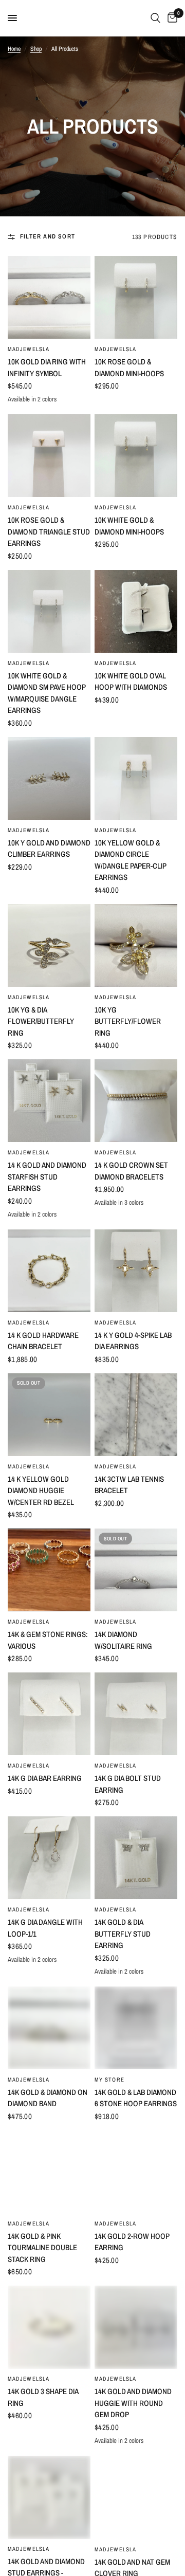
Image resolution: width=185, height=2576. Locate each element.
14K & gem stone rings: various (48, 1640)
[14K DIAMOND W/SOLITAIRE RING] (136, 1570)
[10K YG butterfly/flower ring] (136, 945)
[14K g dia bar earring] (49, 1714)
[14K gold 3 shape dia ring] (49, 2327)
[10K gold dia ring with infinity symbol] (49, 297)
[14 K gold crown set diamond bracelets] (136, 1101)
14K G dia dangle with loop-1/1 (45, 1928)
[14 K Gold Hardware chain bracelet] (49, 1271)
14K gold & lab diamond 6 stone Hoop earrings (136, 2098)
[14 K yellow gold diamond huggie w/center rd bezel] (49, 1415)
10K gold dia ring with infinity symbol (47, 367)
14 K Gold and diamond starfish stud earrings (47, 1176)
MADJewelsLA (29, 349)
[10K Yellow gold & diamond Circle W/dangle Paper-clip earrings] (136, 778)
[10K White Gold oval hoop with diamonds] (136, 611)
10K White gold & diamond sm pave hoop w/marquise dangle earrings (47, 693)
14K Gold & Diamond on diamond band (48, 2098)
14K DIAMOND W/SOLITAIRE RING (123, 1640)
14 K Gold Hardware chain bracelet (43, 1341)
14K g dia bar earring (45, 1778)
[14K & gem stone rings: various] (49, 1570)
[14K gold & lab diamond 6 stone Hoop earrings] (136, 2028)
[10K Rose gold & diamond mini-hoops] (136, 297)
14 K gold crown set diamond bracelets (131, 1171)
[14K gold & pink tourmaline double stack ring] (49, 2172)
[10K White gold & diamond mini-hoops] (136, 456)
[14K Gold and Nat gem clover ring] (136, 2497)
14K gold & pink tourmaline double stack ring (42, 2248)
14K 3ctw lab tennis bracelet (129, 1485)
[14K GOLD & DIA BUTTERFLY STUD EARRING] (136, 1858)
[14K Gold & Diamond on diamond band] (49, 2028)
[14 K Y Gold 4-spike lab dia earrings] (136, 1271)
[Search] (155, 18)
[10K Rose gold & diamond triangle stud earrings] (49, 456)
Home (14, 49)
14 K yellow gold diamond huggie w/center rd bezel (41, 1491)
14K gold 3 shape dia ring (43, 2397)
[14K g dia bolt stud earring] (136, 1714)
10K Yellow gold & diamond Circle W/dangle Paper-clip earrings (131, 860)
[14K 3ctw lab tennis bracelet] (136, 1415)
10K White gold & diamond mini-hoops (129, 526)
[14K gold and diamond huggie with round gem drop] (136, 2327)
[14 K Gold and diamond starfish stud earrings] (49, 1101)
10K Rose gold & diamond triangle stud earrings (49, 531)
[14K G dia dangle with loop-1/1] (49, 1858)
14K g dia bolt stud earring (128, 1784)
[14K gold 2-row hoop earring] (136, 2172)
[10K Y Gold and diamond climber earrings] (49, 778)
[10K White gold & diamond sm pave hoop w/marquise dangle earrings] (49, 611)
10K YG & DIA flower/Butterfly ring (41, 1021)
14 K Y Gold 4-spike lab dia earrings (133, 1341)
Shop (36, 49)
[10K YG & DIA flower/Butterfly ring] (49, 945)
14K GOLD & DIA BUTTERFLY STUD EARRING (123, 1934)
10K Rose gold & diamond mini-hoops (129, 367)
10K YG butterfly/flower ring (128, 1021)
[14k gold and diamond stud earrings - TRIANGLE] (49, 2497)
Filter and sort (48, 236)
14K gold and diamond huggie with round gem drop (133, 2403)
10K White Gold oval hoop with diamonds (131, 682)
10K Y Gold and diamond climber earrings (49, 849)
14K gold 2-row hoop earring (132, 2242)
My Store (109, 2080)
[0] (171, 18)
